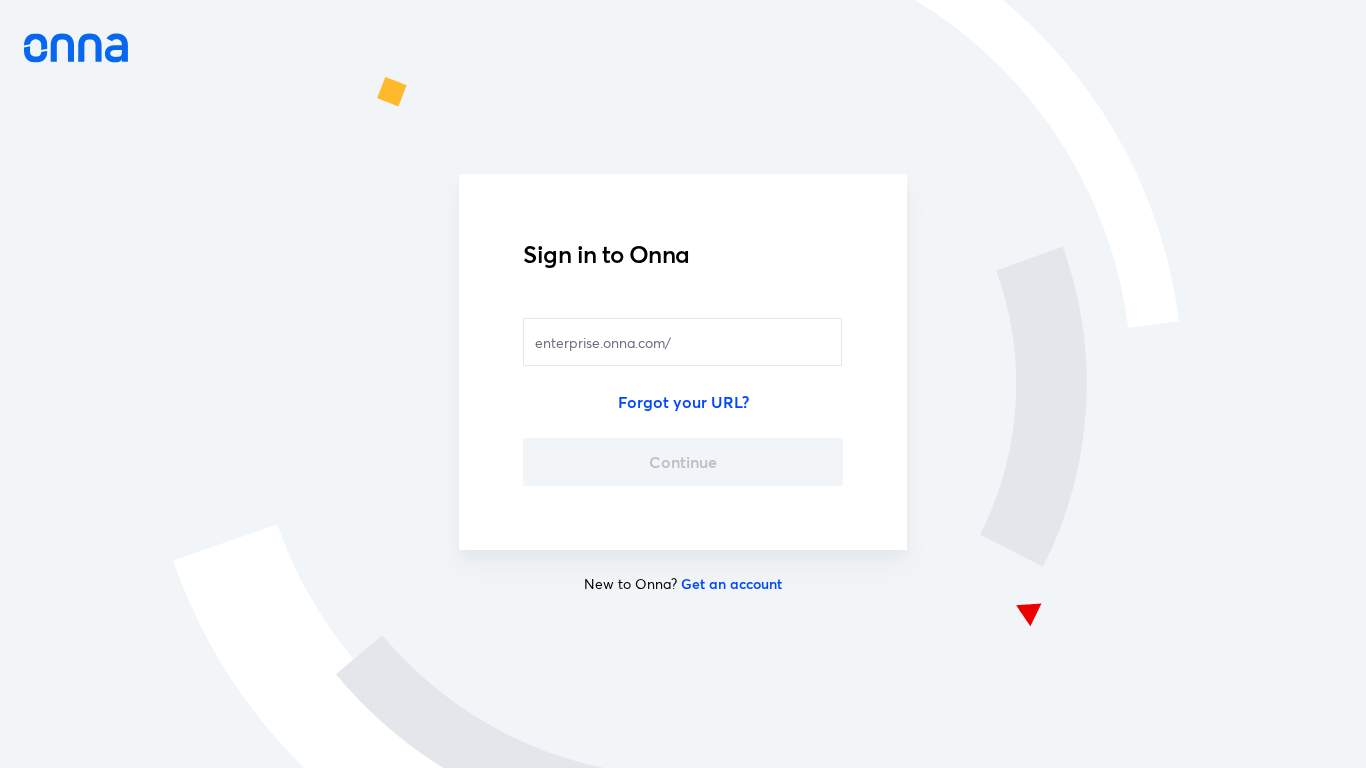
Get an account (731, 583)
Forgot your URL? (683, 401)
